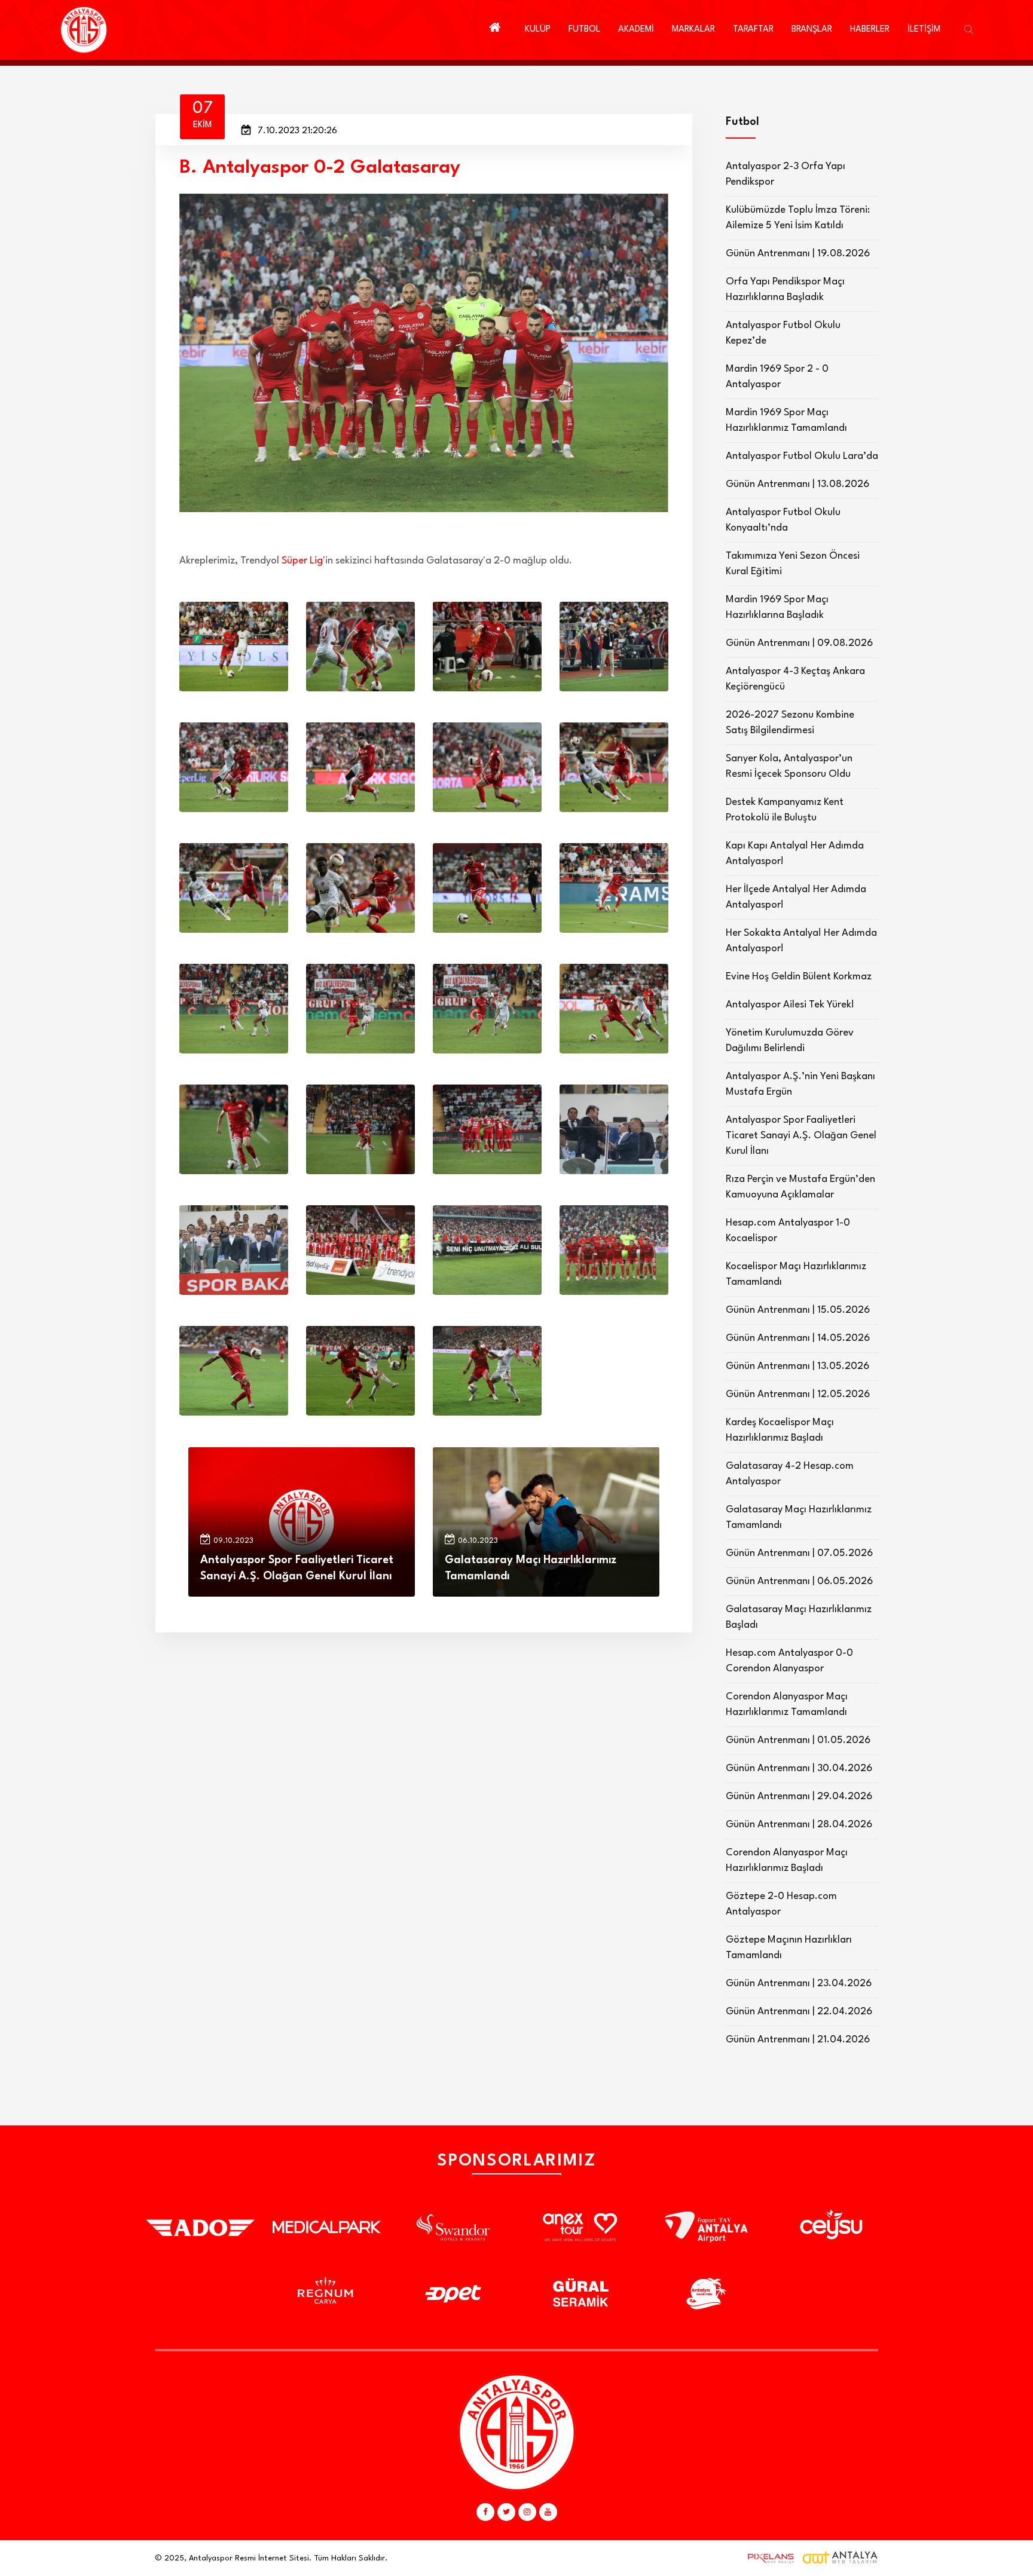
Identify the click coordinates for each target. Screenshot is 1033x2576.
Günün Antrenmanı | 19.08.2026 (798, 254)
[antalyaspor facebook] (485, 2512)
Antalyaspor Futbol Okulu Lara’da (802, 456)
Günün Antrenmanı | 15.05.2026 (798, 1310)
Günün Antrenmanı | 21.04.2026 (798, 2040)
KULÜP (538, 30)
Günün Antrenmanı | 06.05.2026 (799, 1581)
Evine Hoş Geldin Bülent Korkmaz (799, 977)
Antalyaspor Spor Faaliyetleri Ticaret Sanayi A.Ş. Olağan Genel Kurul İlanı (801, 1136)
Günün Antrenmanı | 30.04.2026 (799, 1768)
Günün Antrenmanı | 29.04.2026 (799, 1797)
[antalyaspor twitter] (506, 2512)
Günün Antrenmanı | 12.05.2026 (798, 1394)
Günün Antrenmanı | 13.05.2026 (797, 1366)
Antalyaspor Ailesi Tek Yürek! (790, 1005)
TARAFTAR (753, 30)
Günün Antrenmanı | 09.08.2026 (799, 643)
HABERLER (870, 30)
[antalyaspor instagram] (527, 2512)
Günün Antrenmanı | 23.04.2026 (799, 1984)
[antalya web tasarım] (768, 2558)
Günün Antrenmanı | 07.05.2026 (799, 1553)
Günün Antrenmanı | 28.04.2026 (799, 1825)
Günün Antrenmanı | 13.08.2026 (797, 484)
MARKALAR (693, 30)
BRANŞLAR (812, 30)
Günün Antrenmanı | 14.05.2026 (798, 1338)
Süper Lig (302, 561)
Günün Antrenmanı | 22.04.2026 (799, 2012)
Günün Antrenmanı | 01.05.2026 (798, 1740)
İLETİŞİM (924, 30)
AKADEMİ (636, 30)
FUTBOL (584, 30)
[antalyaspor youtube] (548, 2512)
